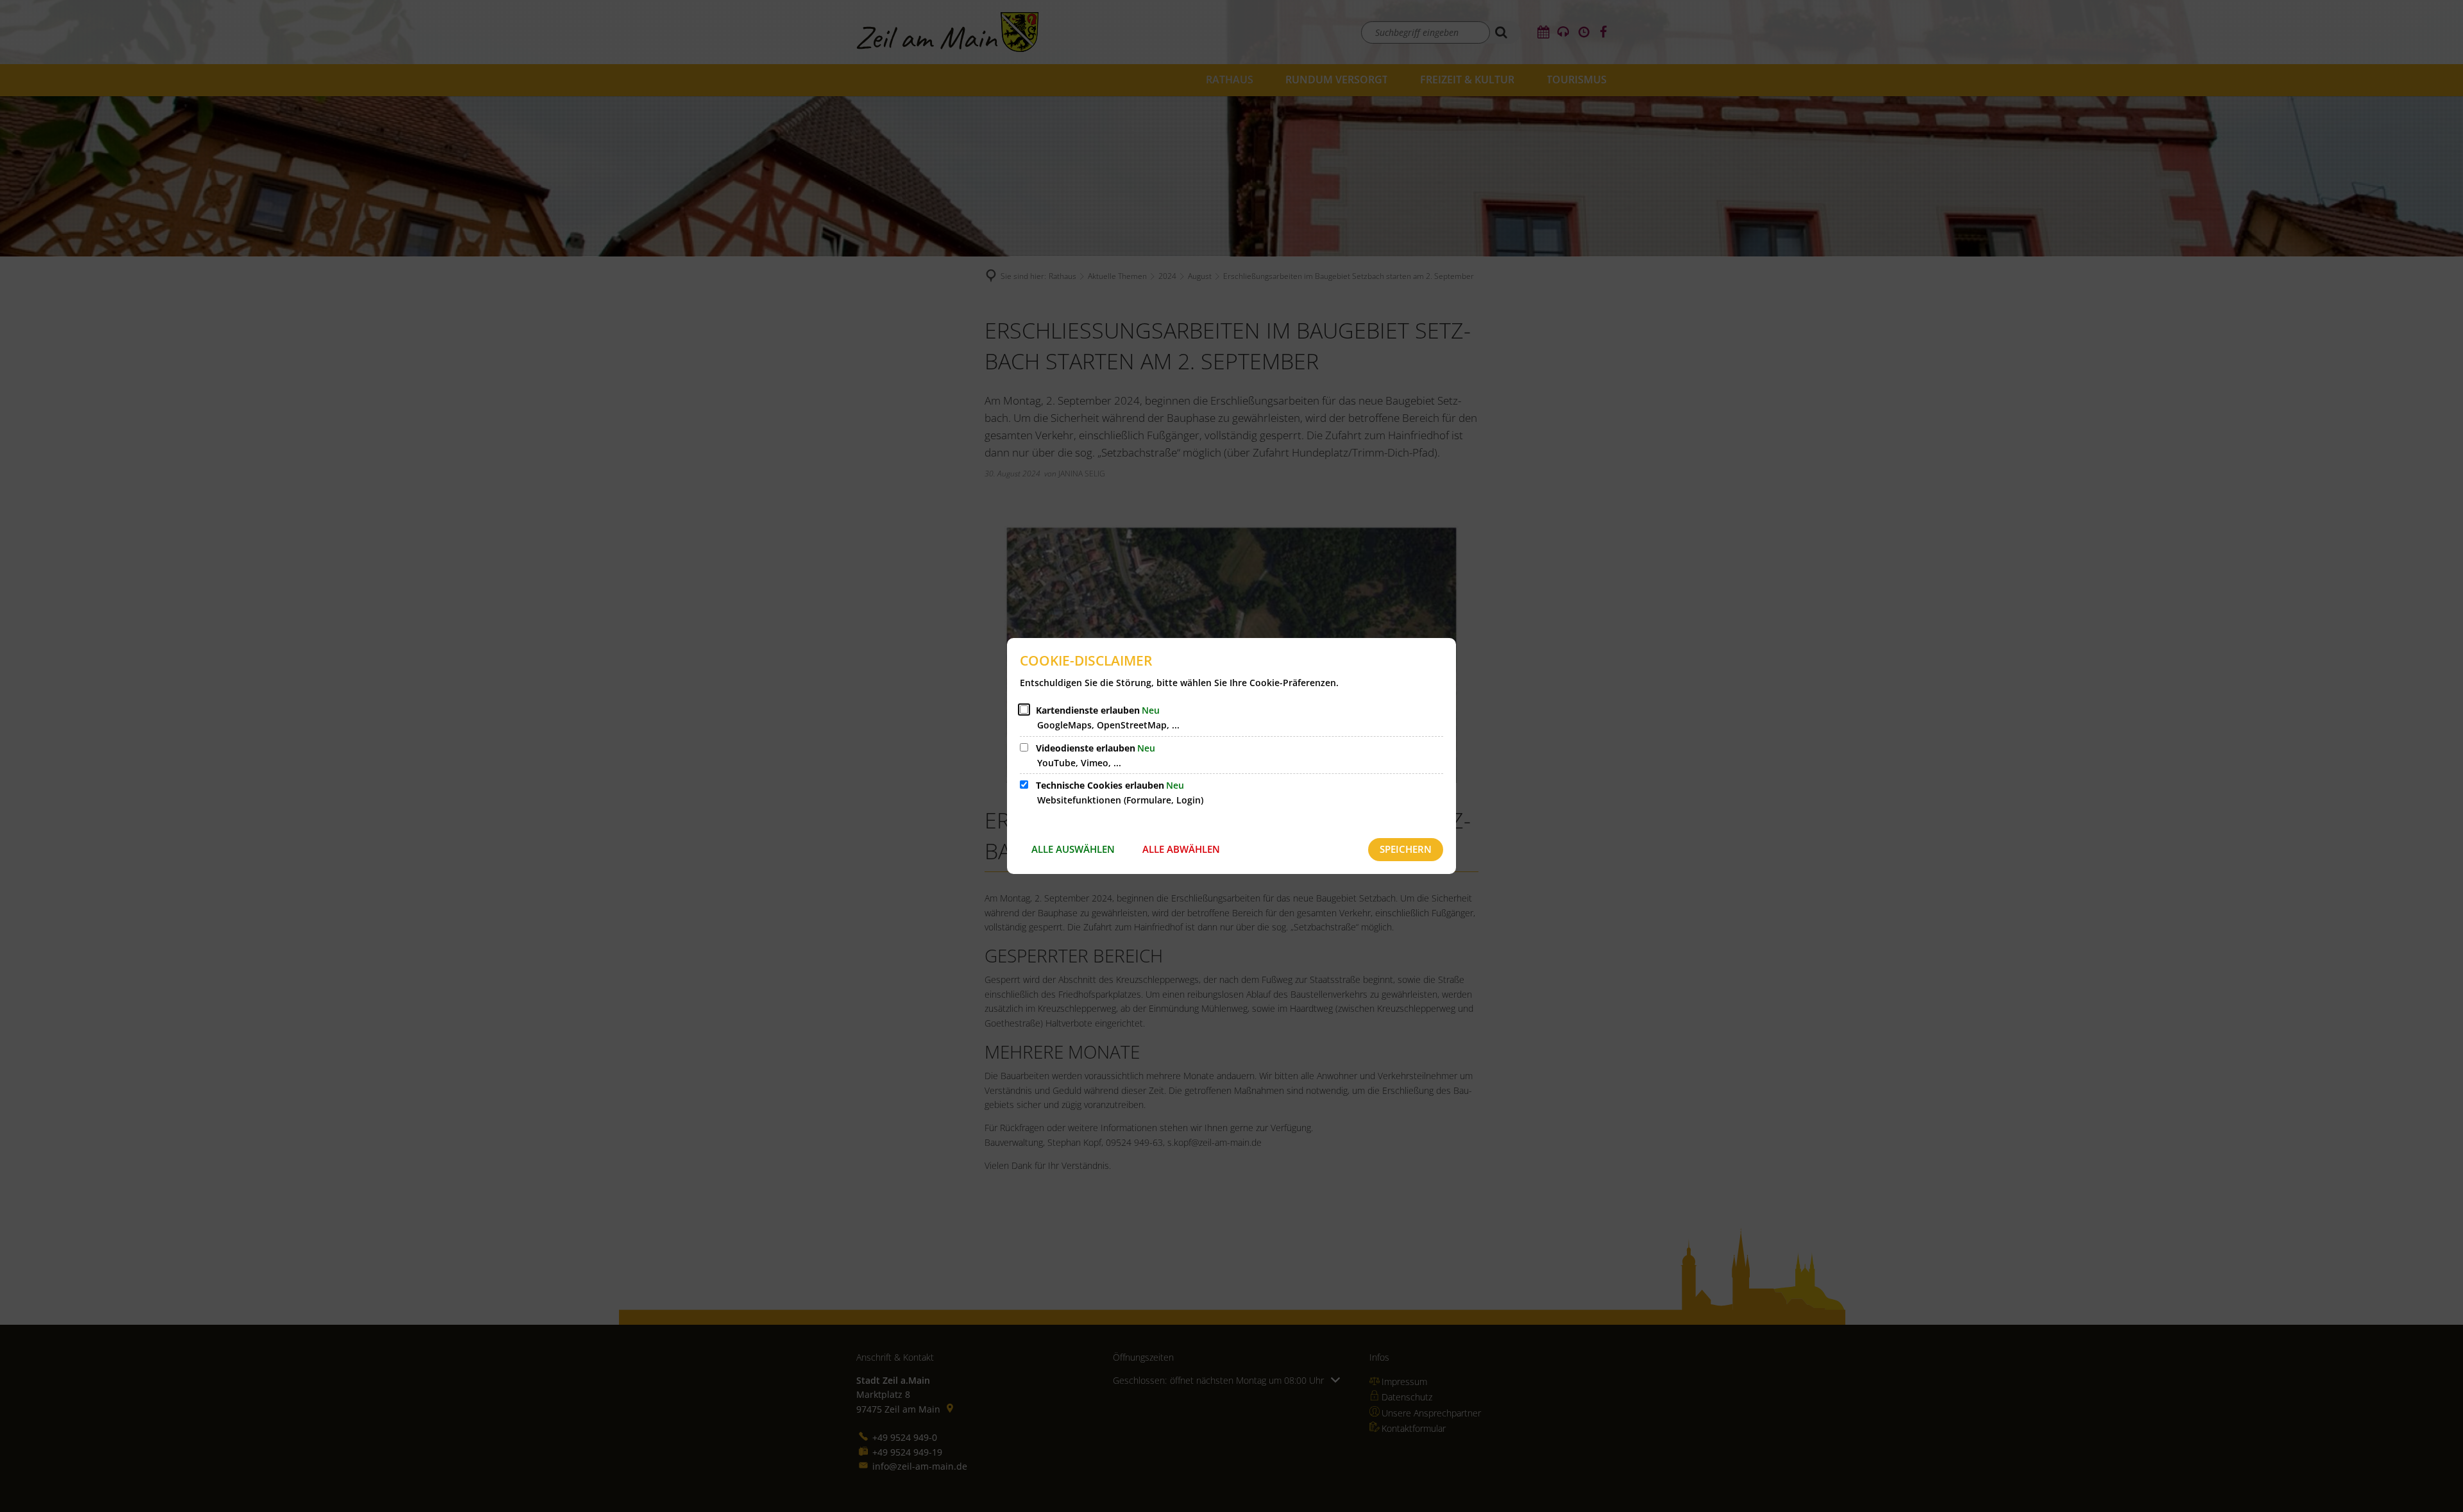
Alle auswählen (1073, 849)
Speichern (1406, 849)
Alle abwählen (1181, 849)
